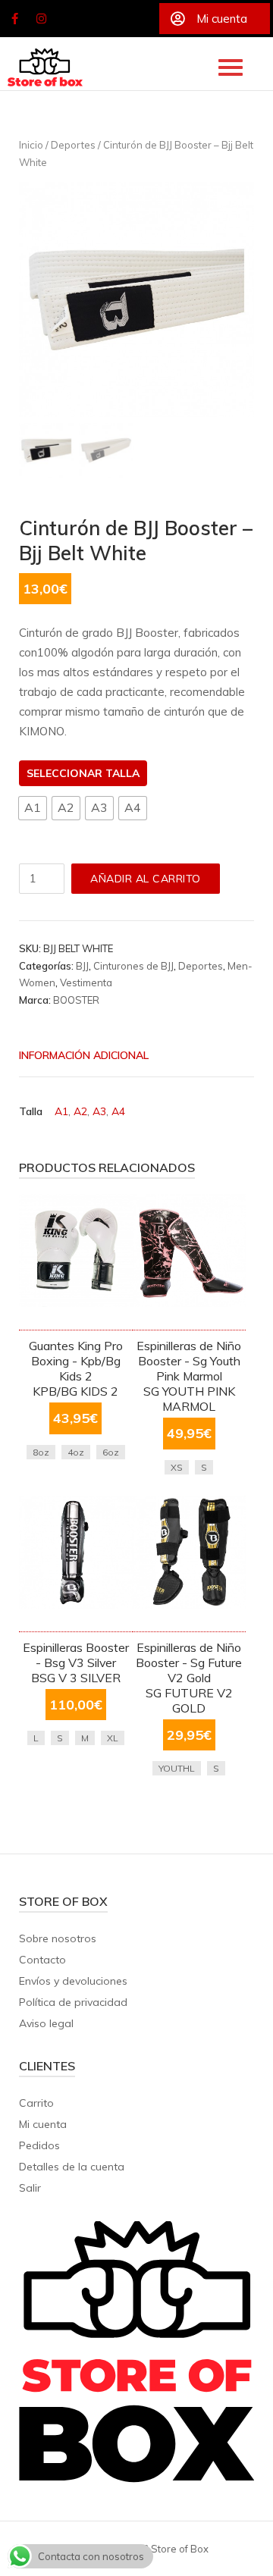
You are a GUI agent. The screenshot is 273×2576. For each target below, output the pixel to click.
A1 (61, 1111)
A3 (99, 1111)
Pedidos (39, 2145)
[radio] (33, 808)
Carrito (36, 2103)
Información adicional (84, 1055)
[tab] (125, 1057)
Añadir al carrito (146, 879)
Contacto (42, 1960)
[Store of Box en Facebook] (14, 19)
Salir (30, 2188)
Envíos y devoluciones (73, 1981)
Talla (122, 773)
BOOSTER (76, 1000)
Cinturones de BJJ (133, 966)
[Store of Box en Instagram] (42, 19)
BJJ (82, 966)
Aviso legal (46, 2023)
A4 (118, 1111)
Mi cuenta (43, 2124)
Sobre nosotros (58, 1938)
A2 (80, 1111)
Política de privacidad (73, 2002)
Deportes (73, 145)
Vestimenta (86, 982)
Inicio (31, 145)
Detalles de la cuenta (72, 2167)
